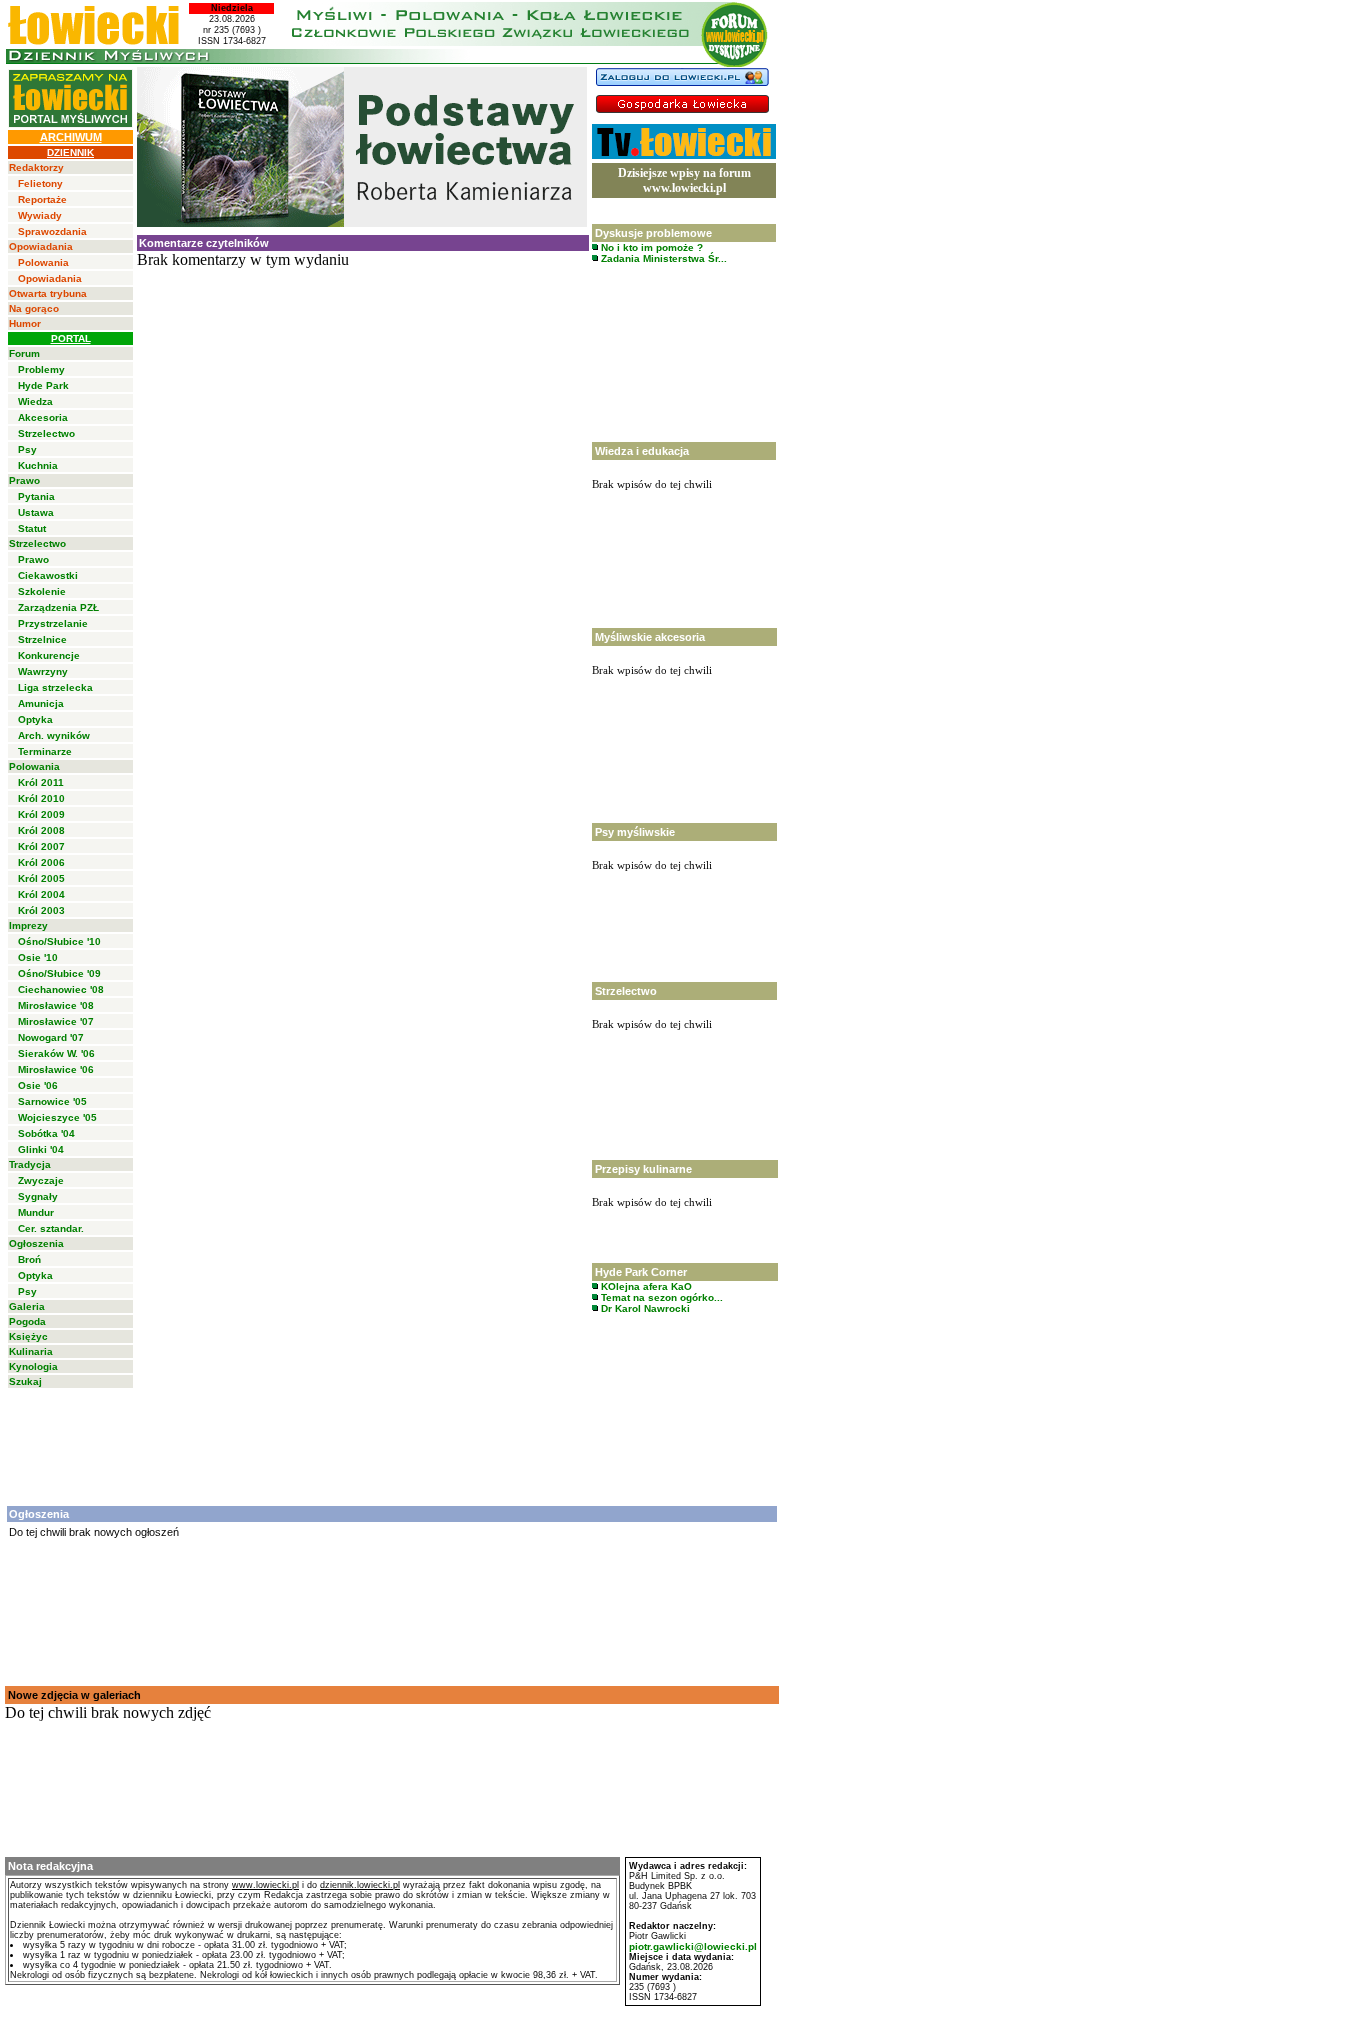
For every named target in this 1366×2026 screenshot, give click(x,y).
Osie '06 (38, 1085)
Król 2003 (41, 910)
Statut (32, 528)
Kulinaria (31, 1351)
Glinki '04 (41, 1149)
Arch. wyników (54, 735)
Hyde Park (43, 385)
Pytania (36, 496)
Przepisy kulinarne (643, 1169)
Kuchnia (38, 465)
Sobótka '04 (46, 1133)
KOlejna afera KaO (645, 1286)
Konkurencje (49, 655)
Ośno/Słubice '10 (59, 941)
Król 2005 (41, 878)
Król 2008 (41, 830)
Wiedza (35, 401)
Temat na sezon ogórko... (660, 1297)
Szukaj (25, 1381)
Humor (25, 323)
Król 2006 (41, 862)
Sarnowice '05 (52, 1101)
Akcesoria (43, 417)
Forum (24, 353)
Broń (29, 1259)
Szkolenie (42, 591)
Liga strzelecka (55, 687)
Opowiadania (41, 246)
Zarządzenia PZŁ (58, 607)
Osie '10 (38, 957)
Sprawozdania (52, 231)
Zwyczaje (41, 1180)
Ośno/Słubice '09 (59, 973)
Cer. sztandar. (51, 1228)
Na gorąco (34, 308)
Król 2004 (41, 894)
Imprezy (28, 925)
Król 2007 (41, 846)
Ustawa (36, 512)
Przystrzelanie (53, 623)
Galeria (27, 1306)
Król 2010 (41, 798)
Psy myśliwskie (635, 832)
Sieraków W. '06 (56, 1053)
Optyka (35, 719)
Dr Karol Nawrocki (644, 1308)
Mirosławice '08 (56, 1005)
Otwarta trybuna (48, 293)
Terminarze (45, 751)
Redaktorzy (36, 167)
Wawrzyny (43, 671)
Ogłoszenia (36, 1243)
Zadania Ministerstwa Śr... (662, 258)
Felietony (40, 183)
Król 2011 (41, 782)
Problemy (41, 369)
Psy (27, 449)
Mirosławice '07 (56, 1021)
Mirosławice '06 (56, 1069)
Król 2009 (41, 814)
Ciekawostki (48, 575)
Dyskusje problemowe (653, 233)
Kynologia (33, 1366)
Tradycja (30, 1164)
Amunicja (41, 703)
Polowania (43, 262)
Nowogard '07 (51, 1037)
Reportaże (42, 199)
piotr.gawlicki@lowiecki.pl (693, 1946)
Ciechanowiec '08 (61, 989)
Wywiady (40, 215)
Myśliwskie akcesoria (650, 637)
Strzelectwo (46, 433)
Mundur (36, 1212)
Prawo (24, 480)
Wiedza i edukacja (642, 451)
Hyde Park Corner (641, 1272)
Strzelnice (42, 639)
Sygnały (38, 1196)
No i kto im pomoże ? (650, 247)
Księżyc (28, 1336)
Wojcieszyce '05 (57, 1117)
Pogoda (27, 1321)
